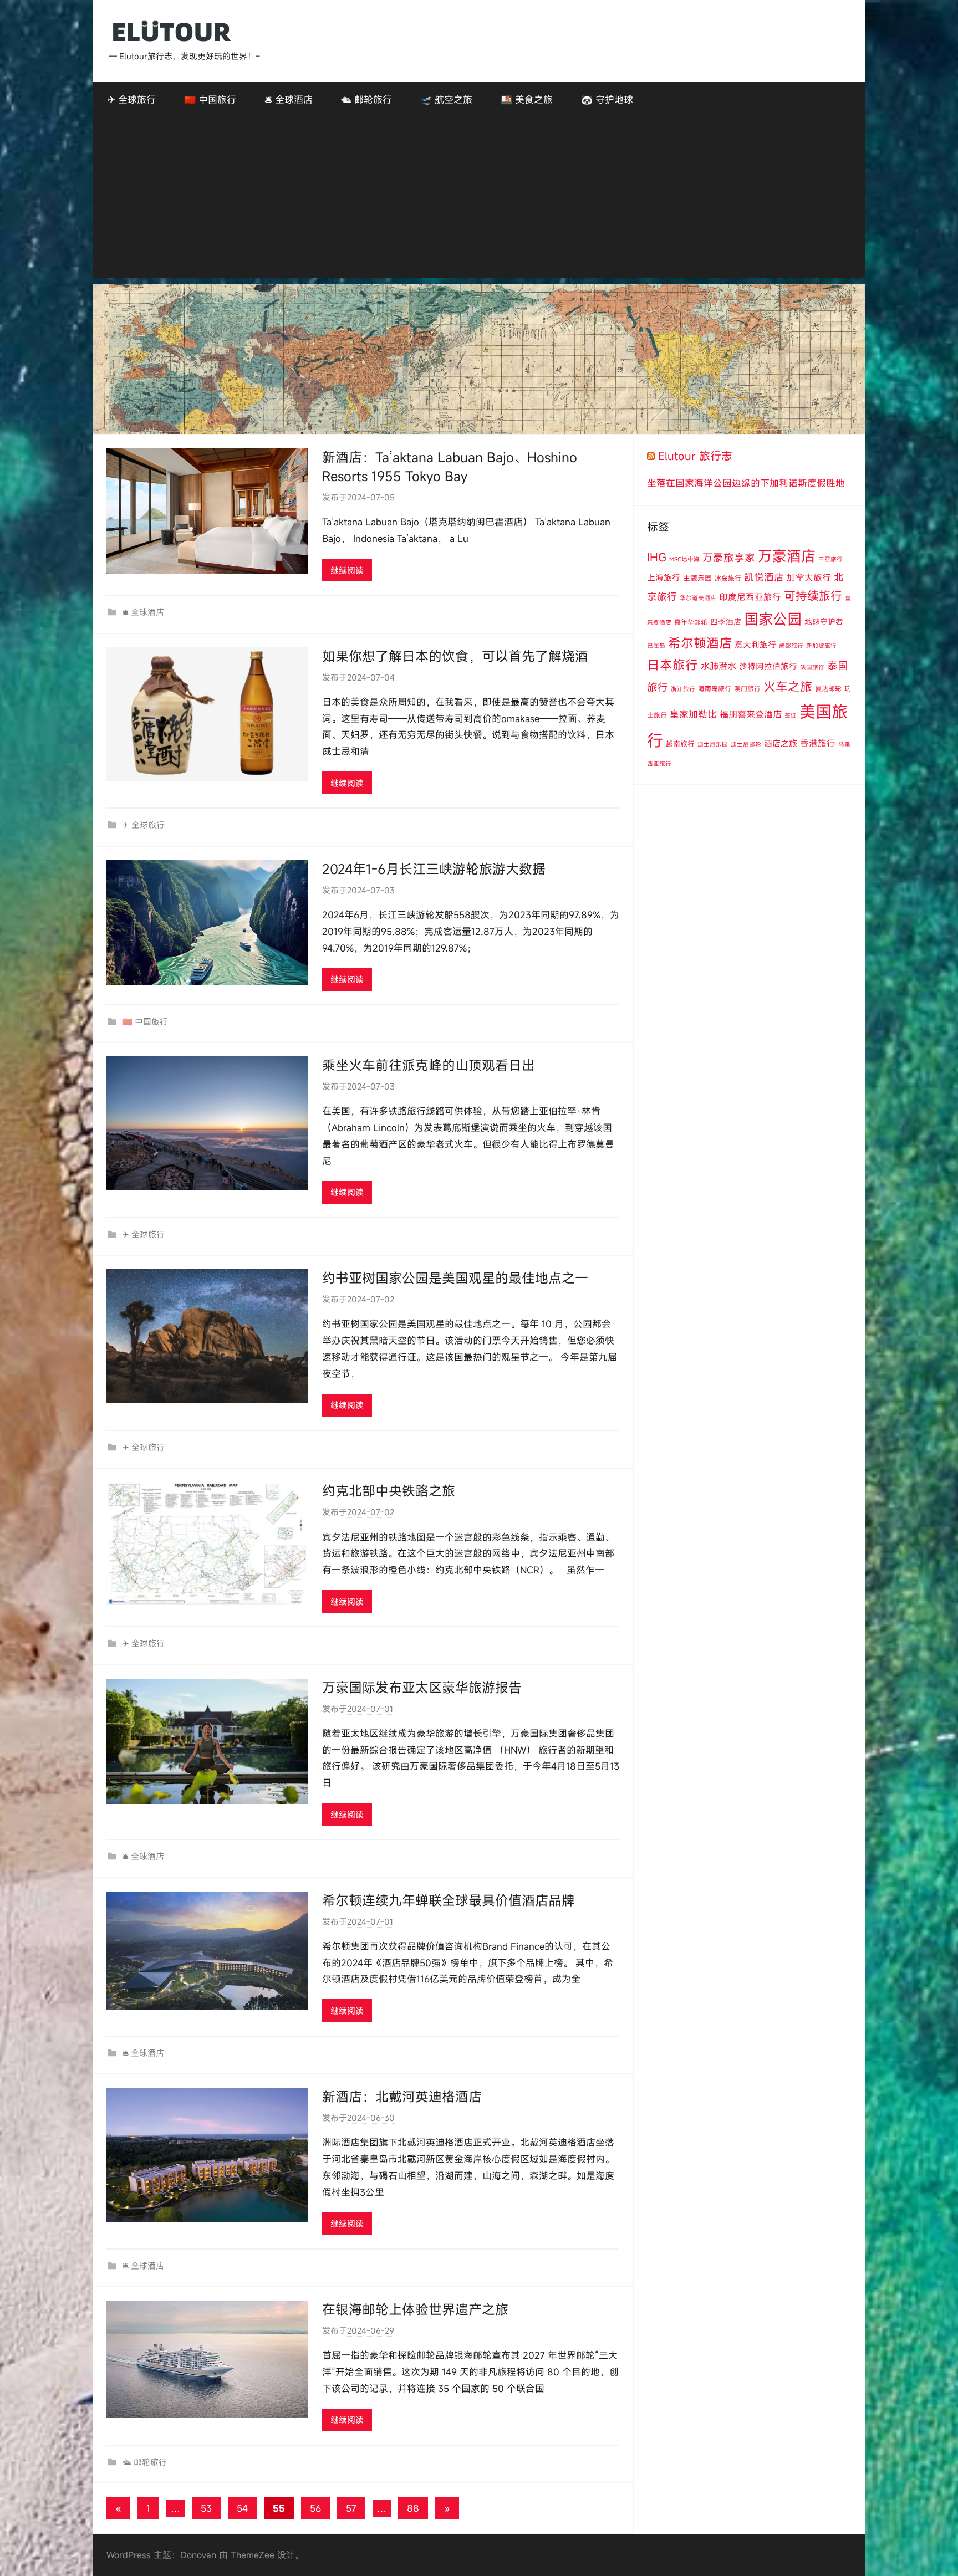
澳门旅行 (747, 688)
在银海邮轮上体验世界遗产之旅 (415, 2309)
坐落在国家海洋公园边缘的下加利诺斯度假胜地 (746, 483)
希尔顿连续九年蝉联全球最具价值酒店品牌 (449, 1900)
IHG (657, 557)
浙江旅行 (683, 689)
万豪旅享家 (729, 558)
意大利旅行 (755, 645)
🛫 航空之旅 (446, 99)
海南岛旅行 (715, 688)
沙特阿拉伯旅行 (768, 666)
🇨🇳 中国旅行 (210, 99)
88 (413, 2508)
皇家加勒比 (693, 714)
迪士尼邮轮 (746, 744)
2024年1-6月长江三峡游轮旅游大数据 (434, 869)
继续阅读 (347, 570)
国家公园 (773, 619)
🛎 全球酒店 (289, 99)
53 (206, 2508)
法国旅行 (812, 667)
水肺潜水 (718, 666)
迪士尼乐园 (713, 744)
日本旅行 (672, 665)
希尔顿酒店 (700, 643)
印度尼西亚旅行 (750, 597)
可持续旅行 (813, 596)
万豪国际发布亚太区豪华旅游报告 (422, 1688)
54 (242, 2508)
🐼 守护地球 (607, 99)
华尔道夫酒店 (698, 598)
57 (351, 2508)
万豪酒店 (787, 556)
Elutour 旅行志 (695, 456)
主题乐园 (697, 578)
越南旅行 (680, 744)
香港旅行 (818, 743)
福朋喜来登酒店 (751, 714)
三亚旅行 (830, 559)
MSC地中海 (684, 559)
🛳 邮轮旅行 (366, 99)
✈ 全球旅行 (132, 99)
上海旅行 (664, 577)
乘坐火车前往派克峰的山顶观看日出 (429, 1065)
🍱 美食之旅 (527, 99)
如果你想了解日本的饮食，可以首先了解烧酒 (455, 656)
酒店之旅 (781, 743)
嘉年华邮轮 (691, 622)
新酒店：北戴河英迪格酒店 (402, 2097)
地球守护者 (824, 622)
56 (315, 2508)
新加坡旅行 (821, 646)
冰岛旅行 (728, 578)
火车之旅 (788, 686)
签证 (791, 715)
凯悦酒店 (764, 577)
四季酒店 (726, 622)
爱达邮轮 (828, 688)
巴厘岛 (656, 646)
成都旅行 (791, 646)
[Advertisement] (479, 201)
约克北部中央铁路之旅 (389, 1491)
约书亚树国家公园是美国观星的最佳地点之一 (455, 1278)
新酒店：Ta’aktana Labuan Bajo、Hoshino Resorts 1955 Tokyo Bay (450, 467)
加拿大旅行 (809, 577)
